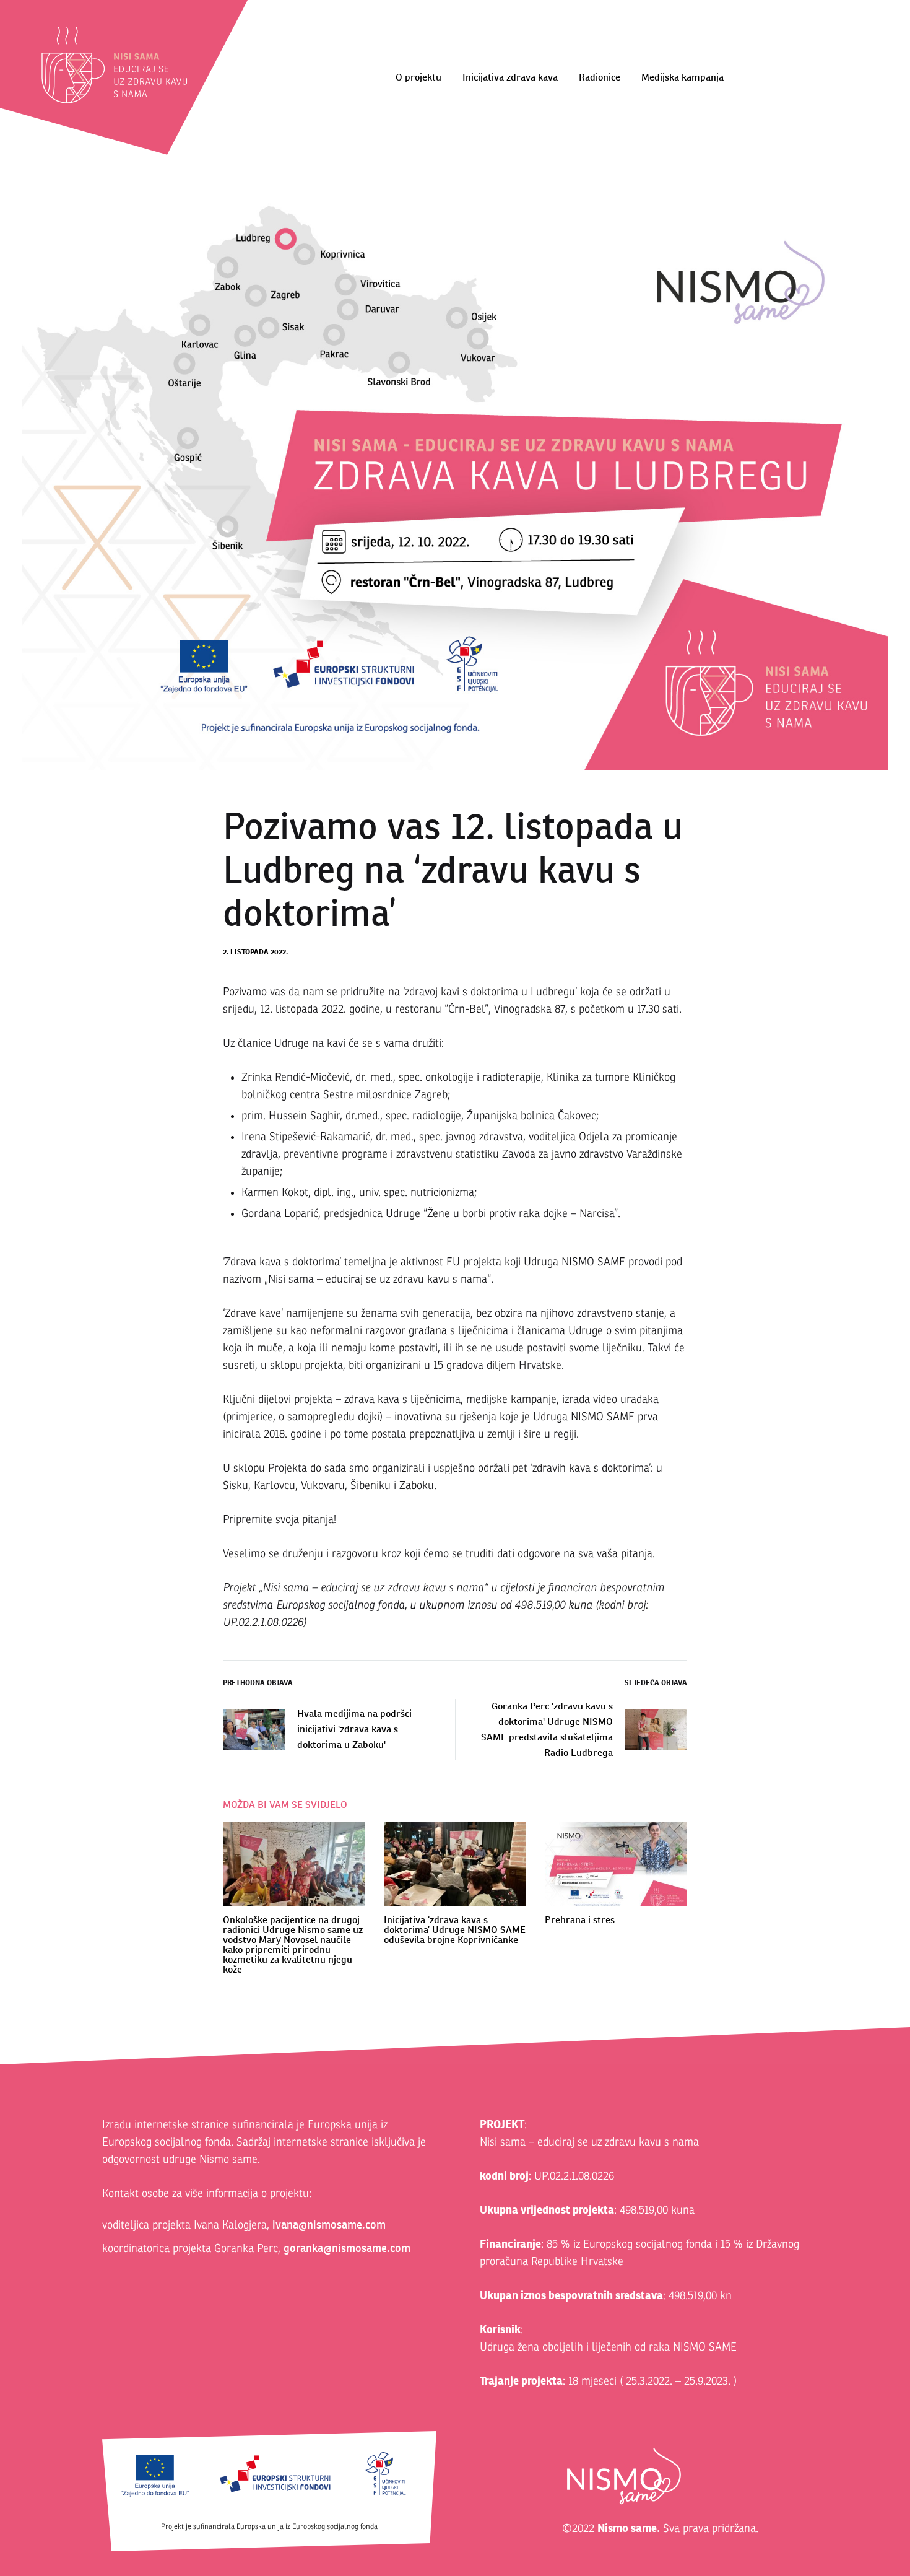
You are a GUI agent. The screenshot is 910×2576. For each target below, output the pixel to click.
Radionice (600, 77)
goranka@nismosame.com (347, 2248)
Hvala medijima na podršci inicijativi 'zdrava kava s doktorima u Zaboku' (354, 1729)
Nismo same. (629, 2528)
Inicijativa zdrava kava (510, 77)
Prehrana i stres (580, 1920)
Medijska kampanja (682, 77)
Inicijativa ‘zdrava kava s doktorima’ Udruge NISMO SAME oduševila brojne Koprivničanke (455, 1930)
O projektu (418, 77)
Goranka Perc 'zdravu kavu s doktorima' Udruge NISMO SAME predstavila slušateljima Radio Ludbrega (547, 1729)
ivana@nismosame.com (329, 2225)
